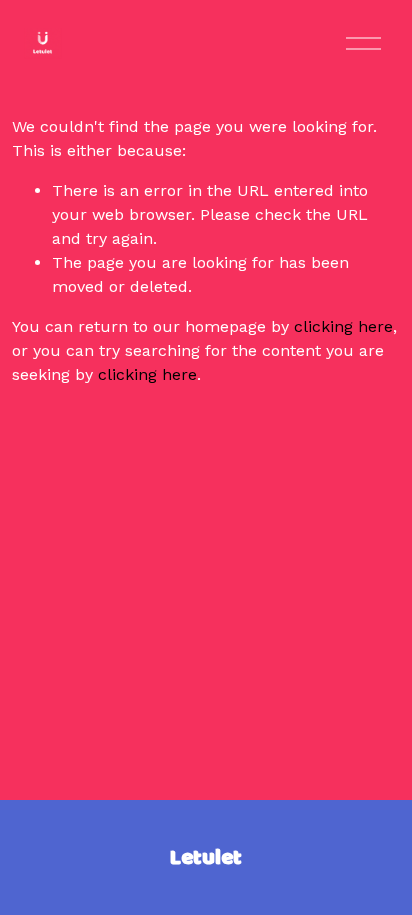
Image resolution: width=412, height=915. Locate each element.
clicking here (343, 326)
